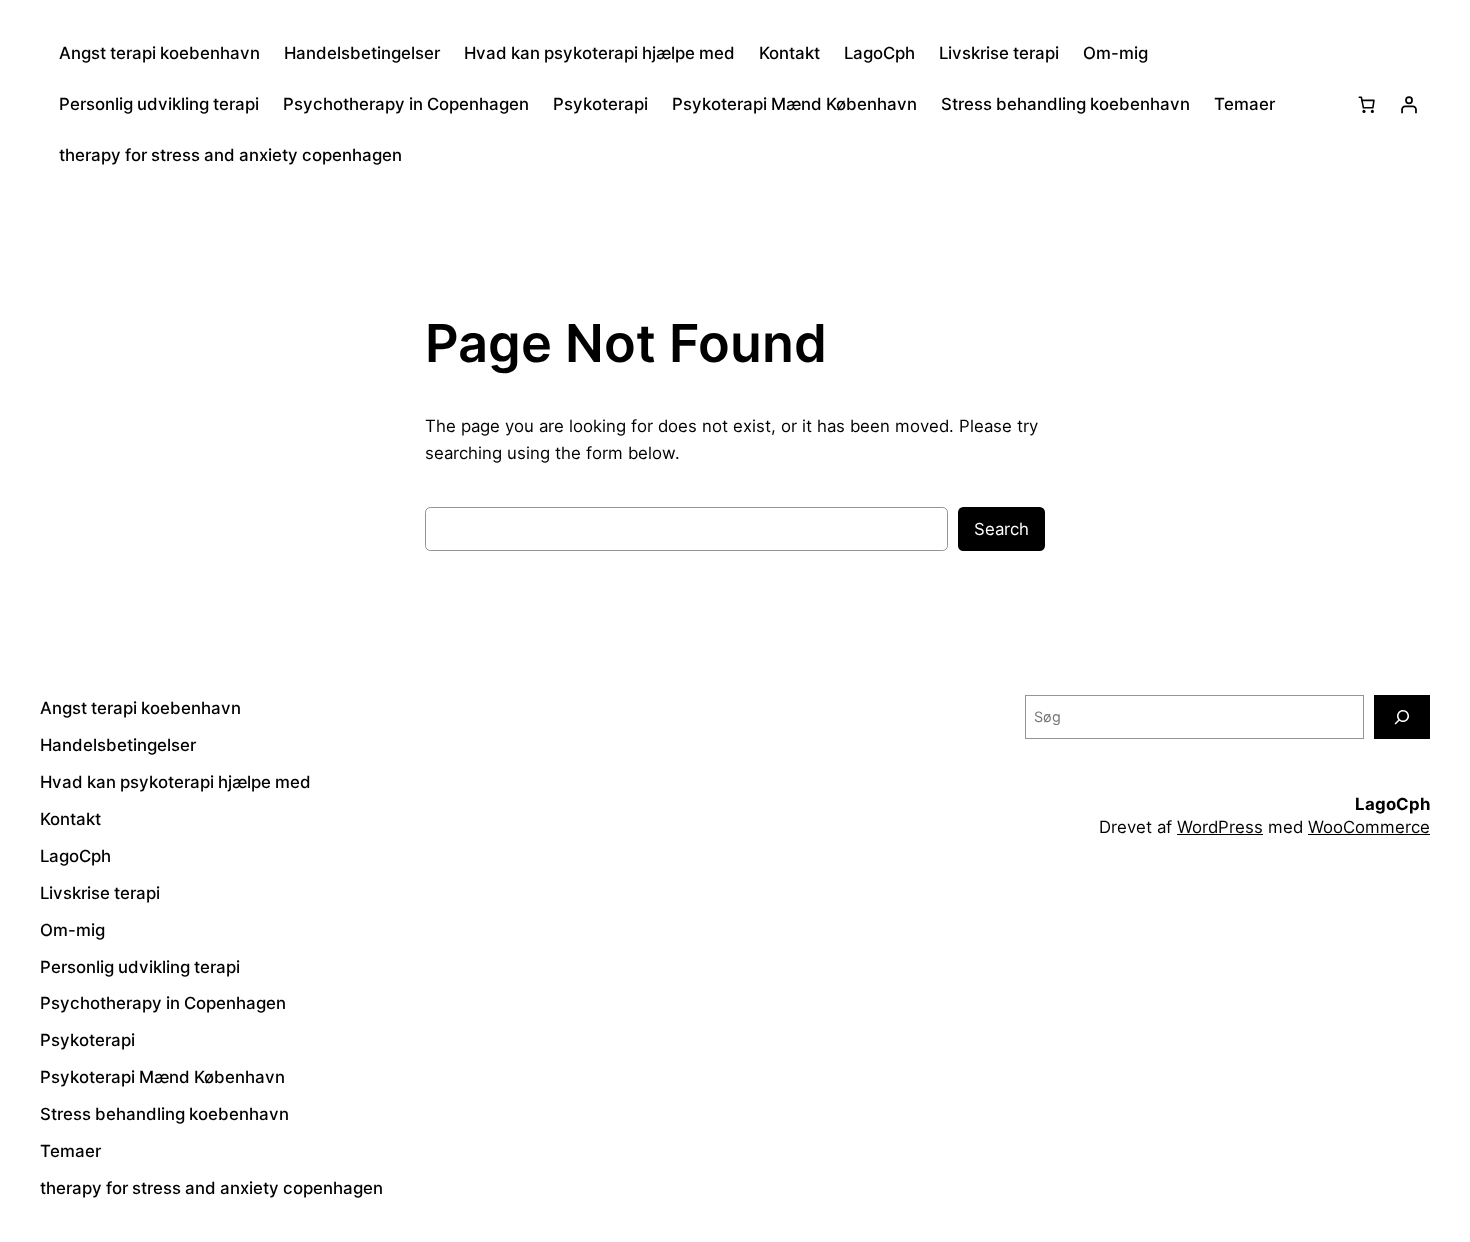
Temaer (1244, 104)
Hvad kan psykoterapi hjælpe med (599, 53)
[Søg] (1402, 716)
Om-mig (1115, 53)
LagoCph (879, 53)
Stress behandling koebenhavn (1065, 104)
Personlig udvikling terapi (159, 104)
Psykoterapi (600, 104)
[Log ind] (1409, 104)
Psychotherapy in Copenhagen (406, 104)
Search (1001, 529)
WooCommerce (1369, 827)
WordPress (1220, 827)
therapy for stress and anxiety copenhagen (230, 155)
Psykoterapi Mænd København (794, 104)
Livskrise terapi (999, 53)
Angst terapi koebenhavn (159, 53)
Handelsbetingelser (362, 53)
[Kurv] (1367, 104)
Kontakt (789, 53)
